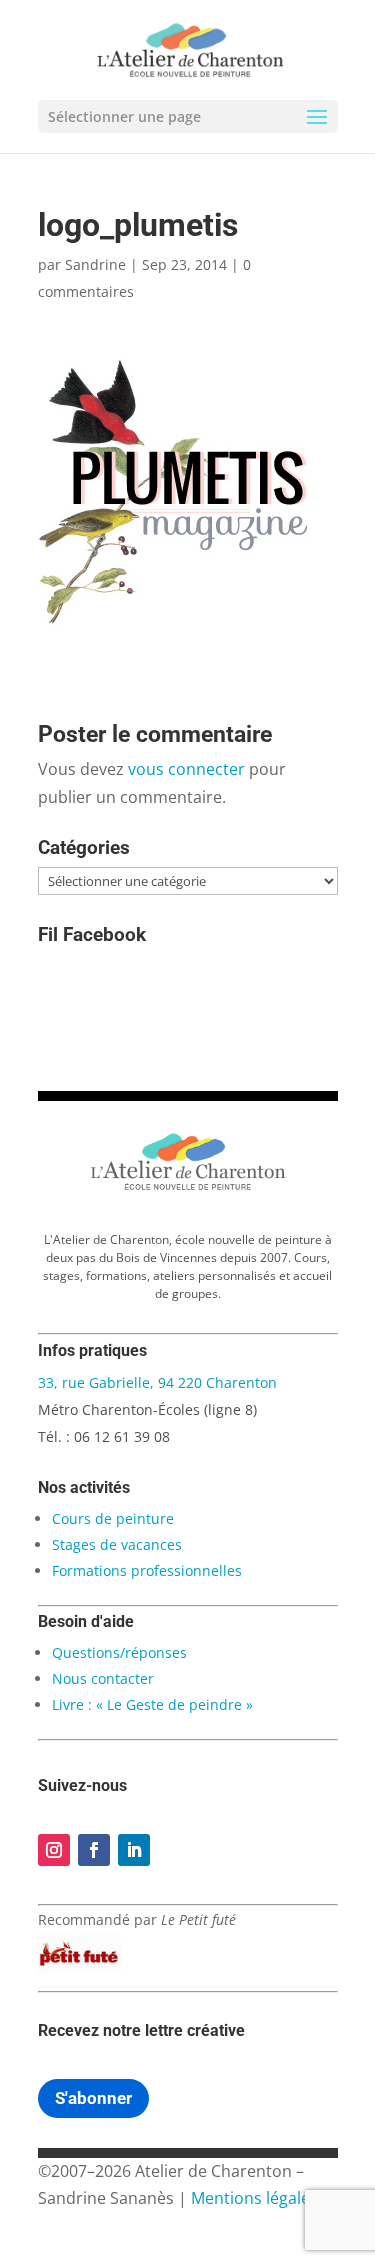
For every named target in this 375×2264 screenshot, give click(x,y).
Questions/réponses (119, 1652)
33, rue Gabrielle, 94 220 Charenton (157, 1382)
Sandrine (95, 264)
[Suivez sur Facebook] (94, 1850)
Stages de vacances (117, 1544)
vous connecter (186, 769)
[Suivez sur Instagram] (54, 1850)
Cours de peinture (113, 1518)
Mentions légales (254, 2198)
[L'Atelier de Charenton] (188, 1187)
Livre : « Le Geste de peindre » (152, 1704)
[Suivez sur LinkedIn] (134, 1850)
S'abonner (93, 2098)
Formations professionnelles (147, 1570)
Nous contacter (103, 1678)
